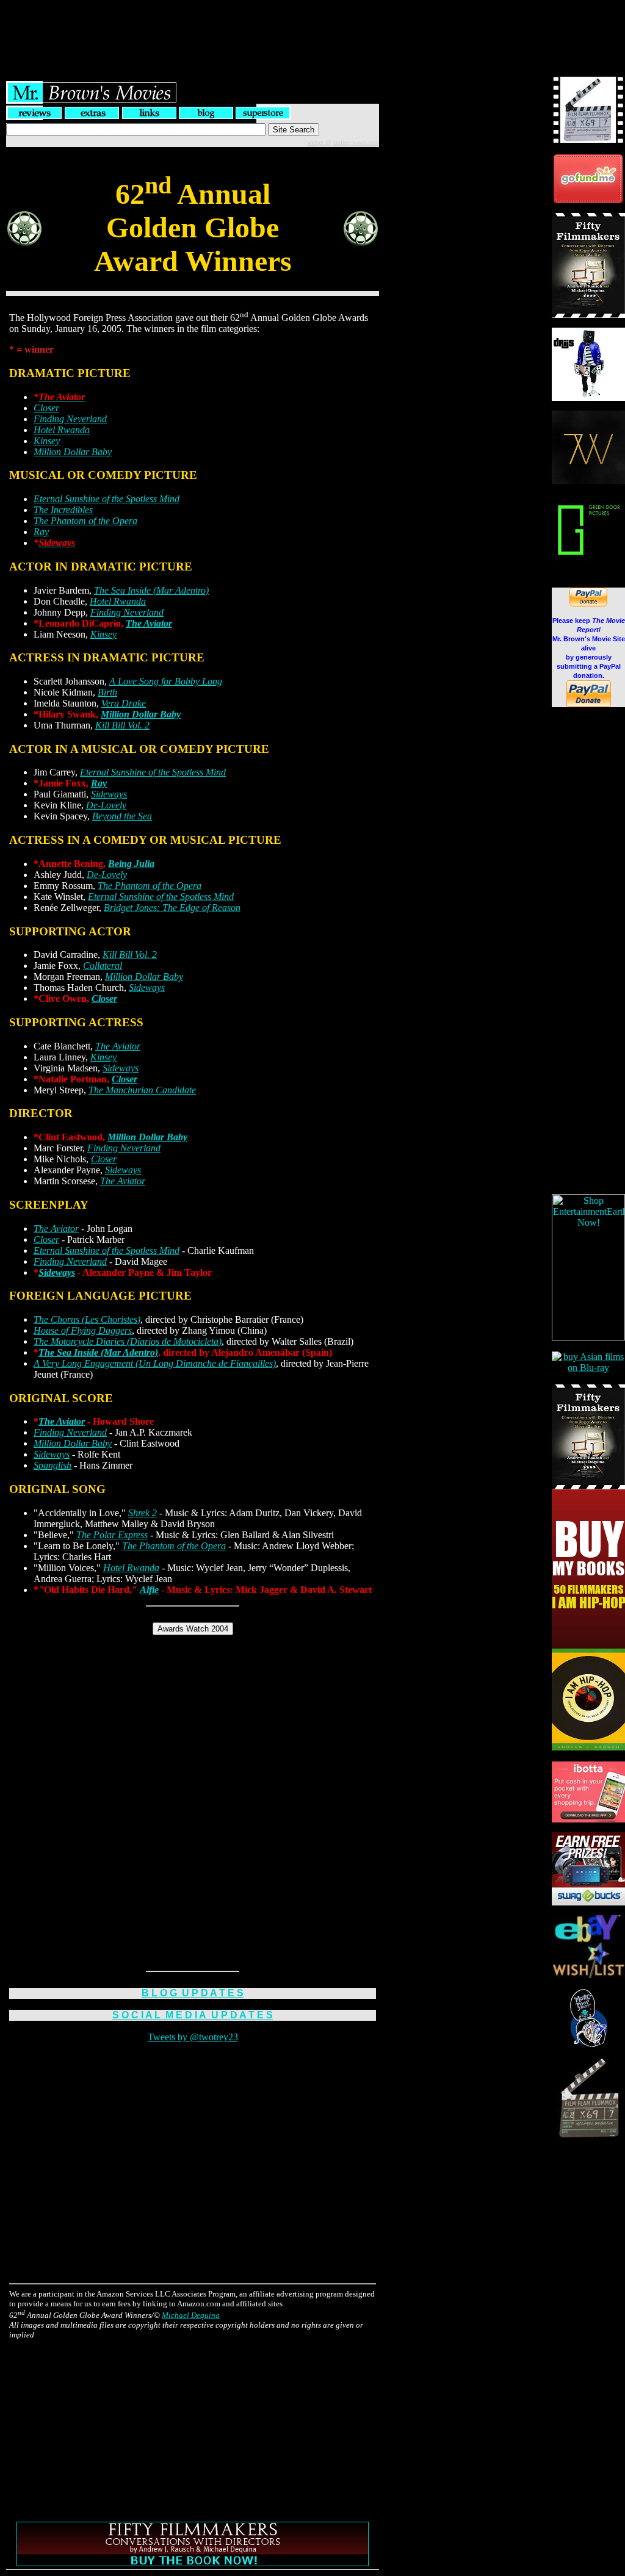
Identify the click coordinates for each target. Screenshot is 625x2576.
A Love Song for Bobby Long (166, 681)
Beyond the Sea (122, 816)
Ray (41, 532)
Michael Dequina (191, 2315)
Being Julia (131, 864)
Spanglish (52, 1465)
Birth (107, 692)
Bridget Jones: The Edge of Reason (172, 908)
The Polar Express (112, 1535)
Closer (46, 408)
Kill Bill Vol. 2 (122, 725)
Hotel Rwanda (62, 430)
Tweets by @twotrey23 (193, 2037)
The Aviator (149, 623)
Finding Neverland (70, 419)
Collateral (103, 966)
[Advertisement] (312, 27)
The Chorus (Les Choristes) (87, 1319)
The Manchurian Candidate (142, 1090)
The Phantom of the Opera (85, 521)
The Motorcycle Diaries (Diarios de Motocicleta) (128, 1341)
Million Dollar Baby (73, 452)
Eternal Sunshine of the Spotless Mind (107, 499)
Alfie (149, 1590)
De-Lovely (106, 805)
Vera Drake (124, 703)
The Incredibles (63, 510)
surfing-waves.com (356, 142)
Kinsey (47, 441)
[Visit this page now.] (588, 200)
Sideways (109, 794)
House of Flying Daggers (83, 1330)
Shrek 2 (143, 1513)
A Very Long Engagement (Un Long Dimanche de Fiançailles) (155, 1363)
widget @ (319, 142)
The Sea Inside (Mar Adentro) (151, 590)
